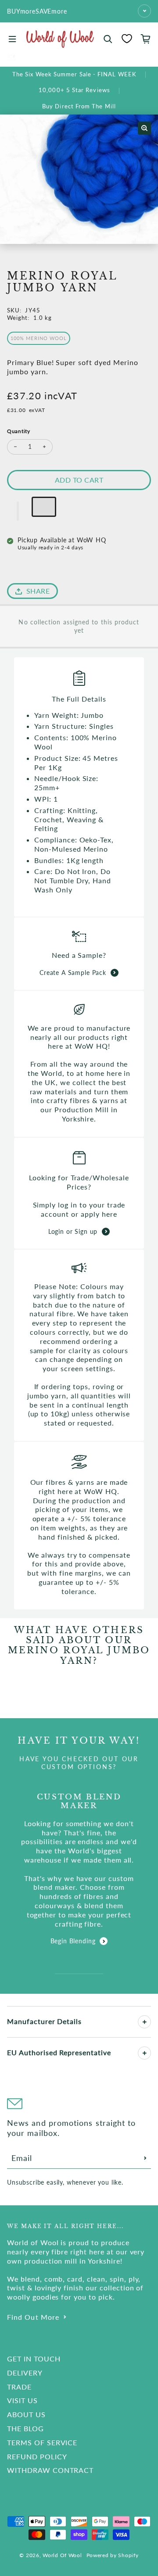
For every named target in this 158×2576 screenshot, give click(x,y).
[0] (127, 39)
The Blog (25, 2428)
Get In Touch (34, 2359)
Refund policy (37, 2456)
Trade (19, 2387)
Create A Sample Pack (73, 973)
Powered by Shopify (113, 2555)
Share (38, 591)
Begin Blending (73, 1941)
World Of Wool (62, 2555)
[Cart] (146, 39)
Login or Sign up (73, 1231)
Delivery (25, 2373)
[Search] (108, 39)
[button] (18, 511)
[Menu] (12, 39)
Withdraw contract (50, 2470)
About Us (26, 2414)
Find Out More (33, 2317)
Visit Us (22, 2400)
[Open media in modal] (144, 128)
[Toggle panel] (144, 2022)
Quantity (19, 431)
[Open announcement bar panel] (144, 11)
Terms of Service (42, 2442)
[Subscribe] (145, 2158)
